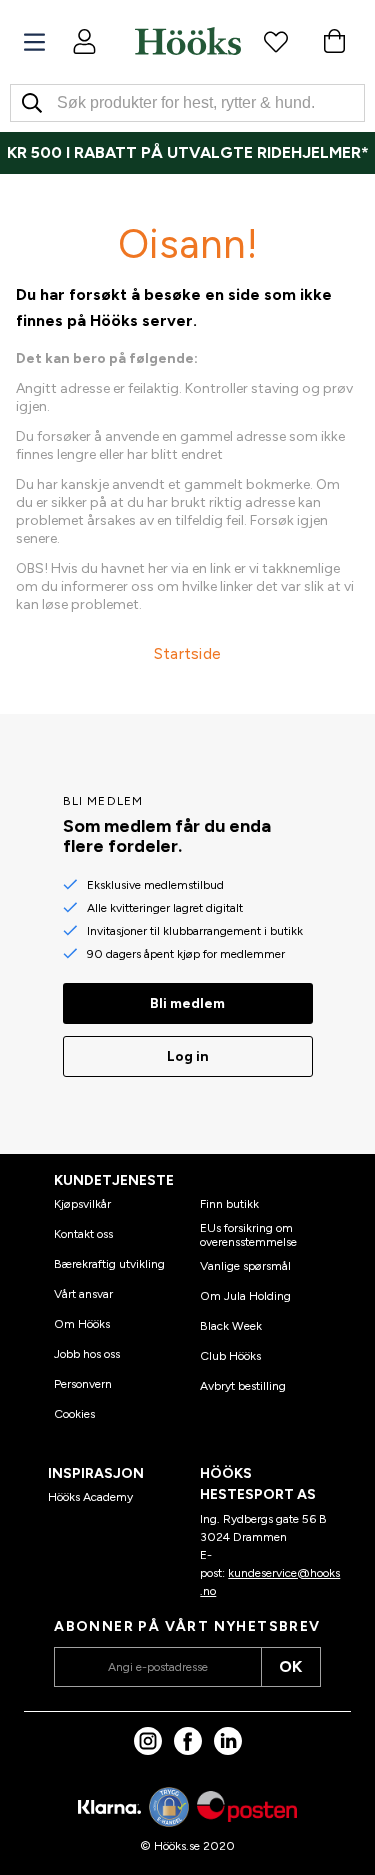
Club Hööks (230, 1356)
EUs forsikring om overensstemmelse (248, 1235)
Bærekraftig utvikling (109, 1264)
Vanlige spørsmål (245, 1266)
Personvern (83, 1384)
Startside (188, 653)
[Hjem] (188, 41)
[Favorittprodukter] (276, 41)
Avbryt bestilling (243, 1386)
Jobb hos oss (87, 1354)
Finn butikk (229, 1204)
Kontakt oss (83, 1234)
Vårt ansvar (83, 1294)
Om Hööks (82, 1324)
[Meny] (34, 42)
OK (290, 1666)
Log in (188, 1056)
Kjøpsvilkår (82, 1204)
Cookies (74, 1414)
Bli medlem (187, 1003)
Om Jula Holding (245, 1296)
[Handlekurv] (334, 41)
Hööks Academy (90, 1497)
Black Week (231, 1326)
